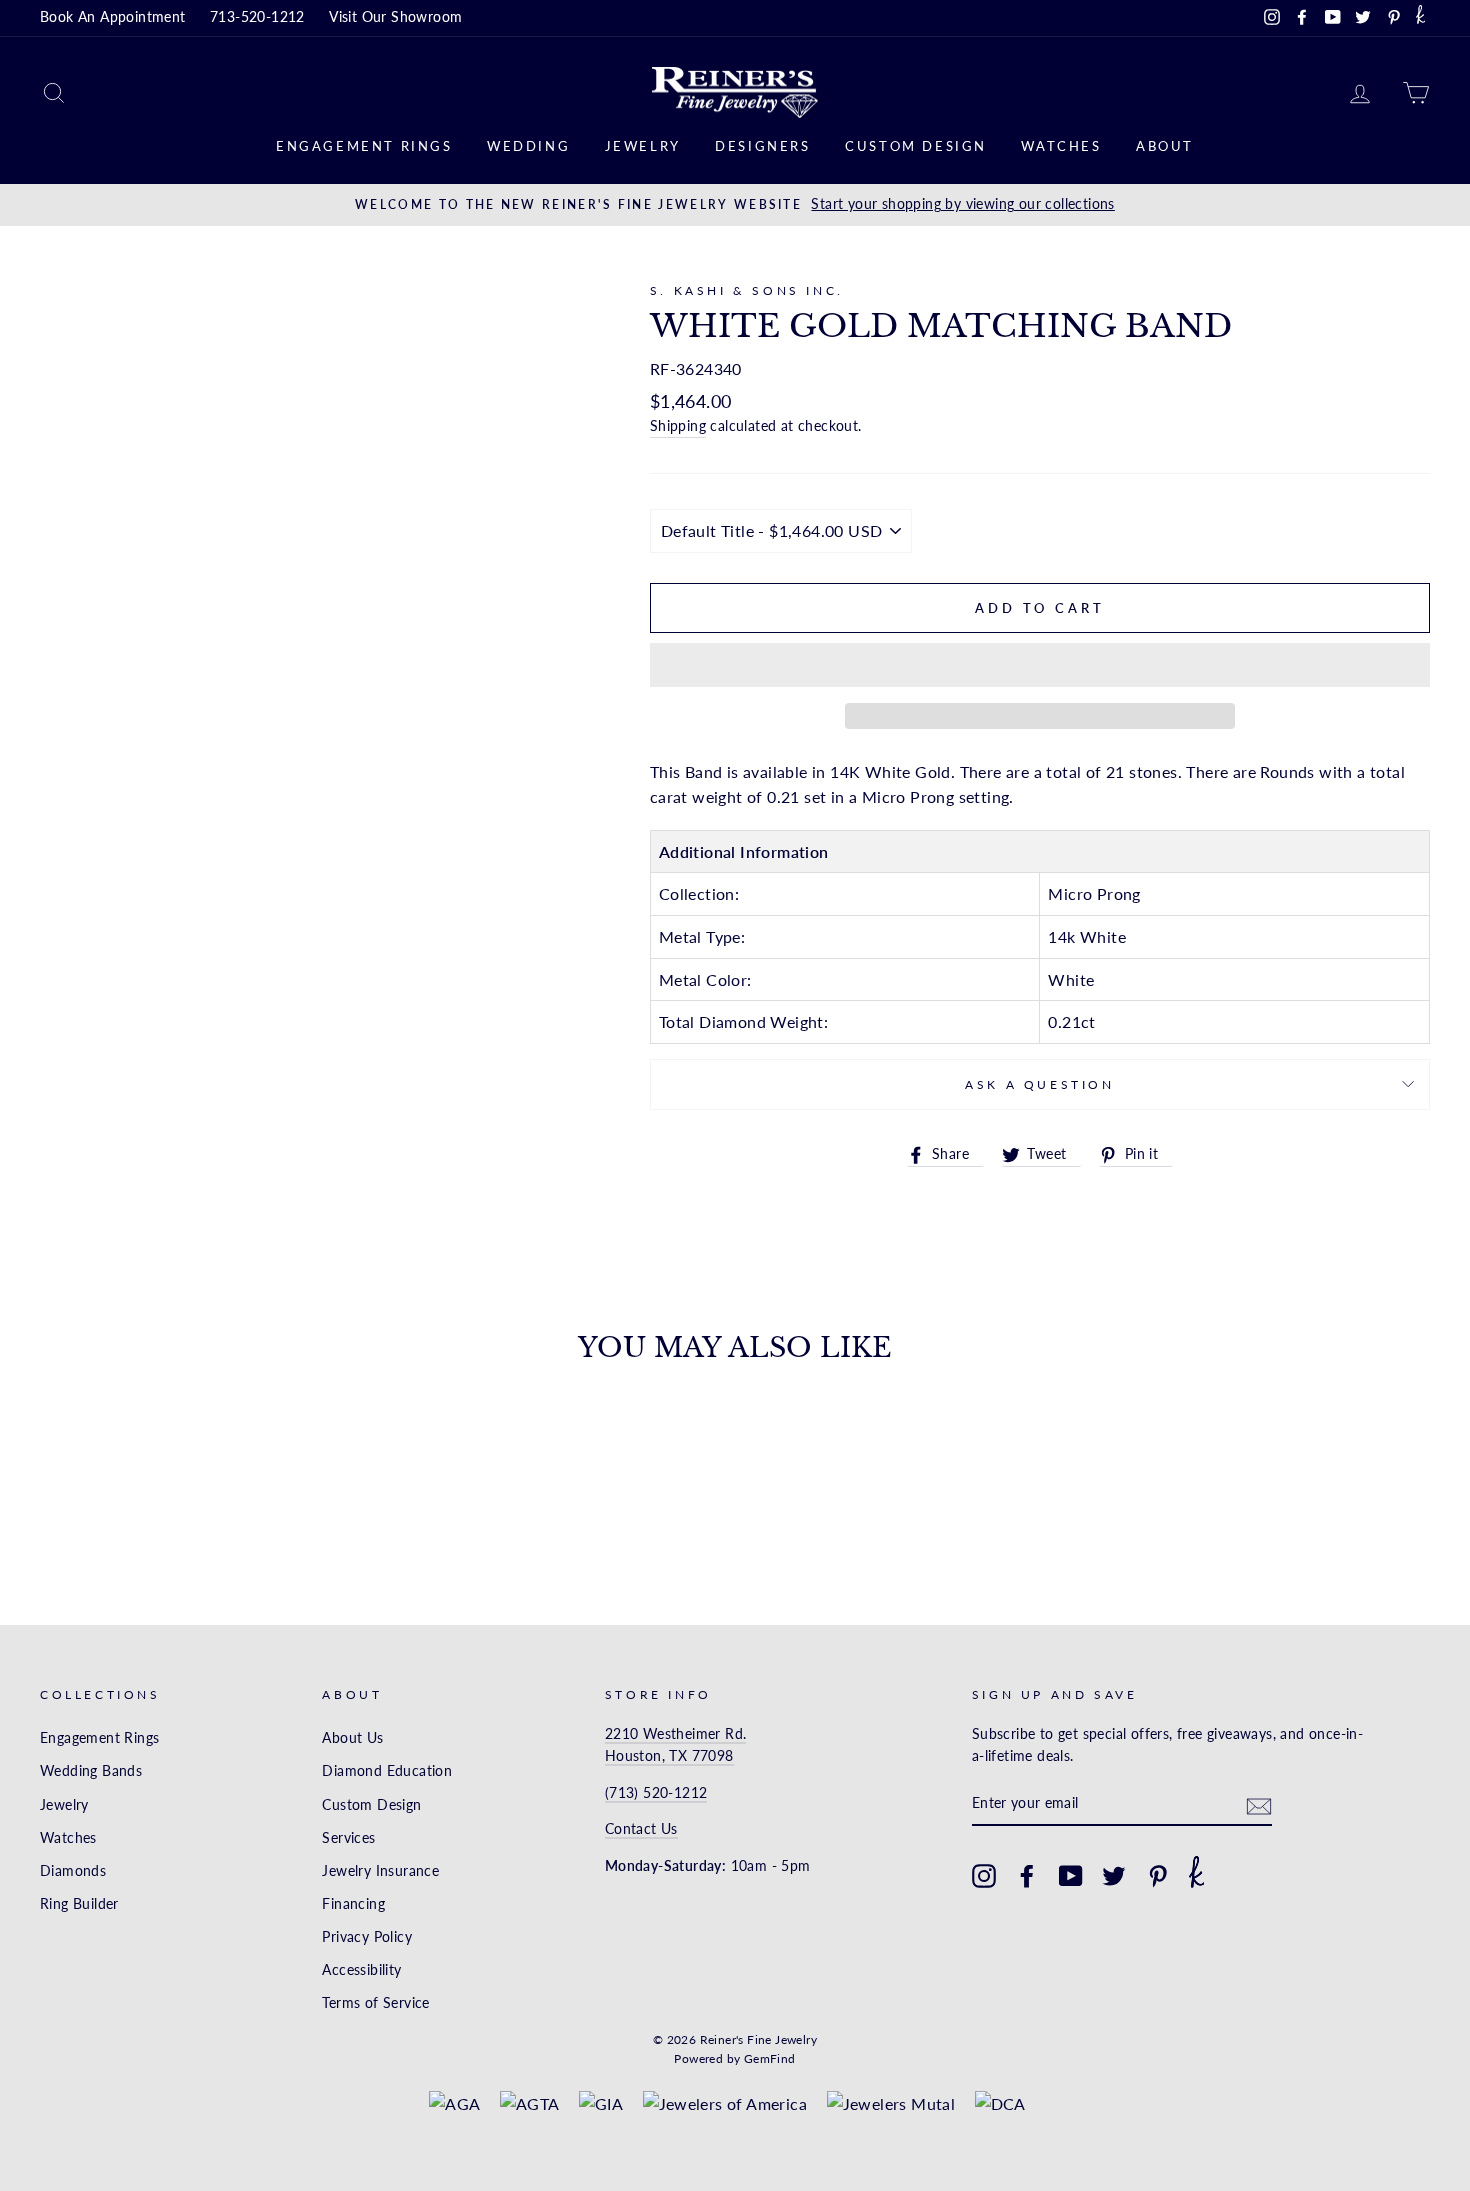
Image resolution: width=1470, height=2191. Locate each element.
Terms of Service (375, 2003)
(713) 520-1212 (656, 1793)
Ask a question (1039, 1084)
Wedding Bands (91, 1771)
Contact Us (641, 1829)
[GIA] (601, 2104)
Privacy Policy (367, 1937)
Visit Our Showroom (395, 17)
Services (348, 1838)
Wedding (528, 146)
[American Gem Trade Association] (530, 2104)
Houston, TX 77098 (669, 1756)
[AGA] (454, 2104)
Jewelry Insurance (380, 1871)
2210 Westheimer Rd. (676, 1734)
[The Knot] (1420, 18)
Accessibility (361, 1970)
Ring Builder (79, 1904)
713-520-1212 (257, 17)
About (1165, 146)
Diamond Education (387, 1771)
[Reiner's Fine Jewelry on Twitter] (1114, 1876)
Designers (762, 146)
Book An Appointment (113, 17)
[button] (1040, 665)
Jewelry (643, 146)
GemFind (770, 2058)
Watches (1061, 146)
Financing (353, 1904)
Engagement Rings (364, 146)
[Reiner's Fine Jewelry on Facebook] (1027, 1876)
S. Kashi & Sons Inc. (747, 290)
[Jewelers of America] (725, 2104)
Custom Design (916, 146)
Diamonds (73, 1871)
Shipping (678, 426)
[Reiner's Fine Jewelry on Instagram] (984, 1876)
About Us (352, 1738)
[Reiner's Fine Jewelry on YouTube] (1071, 1876)
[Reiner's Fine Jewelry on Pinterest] (1158, 1876)
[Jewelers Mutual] (891, 2104)
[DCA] (1000, 2104)
